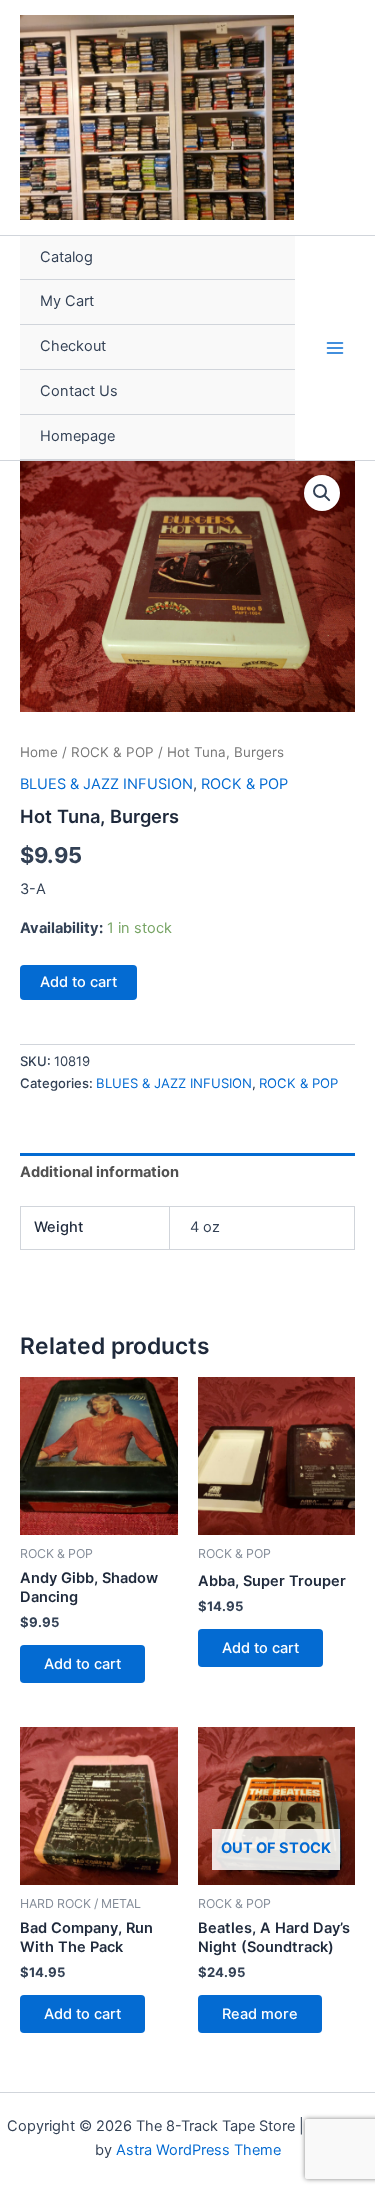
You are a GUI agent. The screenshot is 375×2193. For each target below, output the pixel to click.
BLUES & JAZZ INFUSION (106, 784)
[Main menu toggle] (335, 347)
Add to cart (78, 982)
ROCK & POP (112, 752)
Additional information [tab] (99, 1172)
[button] (322, 493)
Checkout (73, 346)
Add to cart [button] (82, 1664)
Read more (260, 2014)
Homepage (77, 436)
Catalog (66, 257)
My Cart (67, 301)
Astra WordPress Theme (198, 2150)
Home (39, 752)
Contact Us (79, 391)
